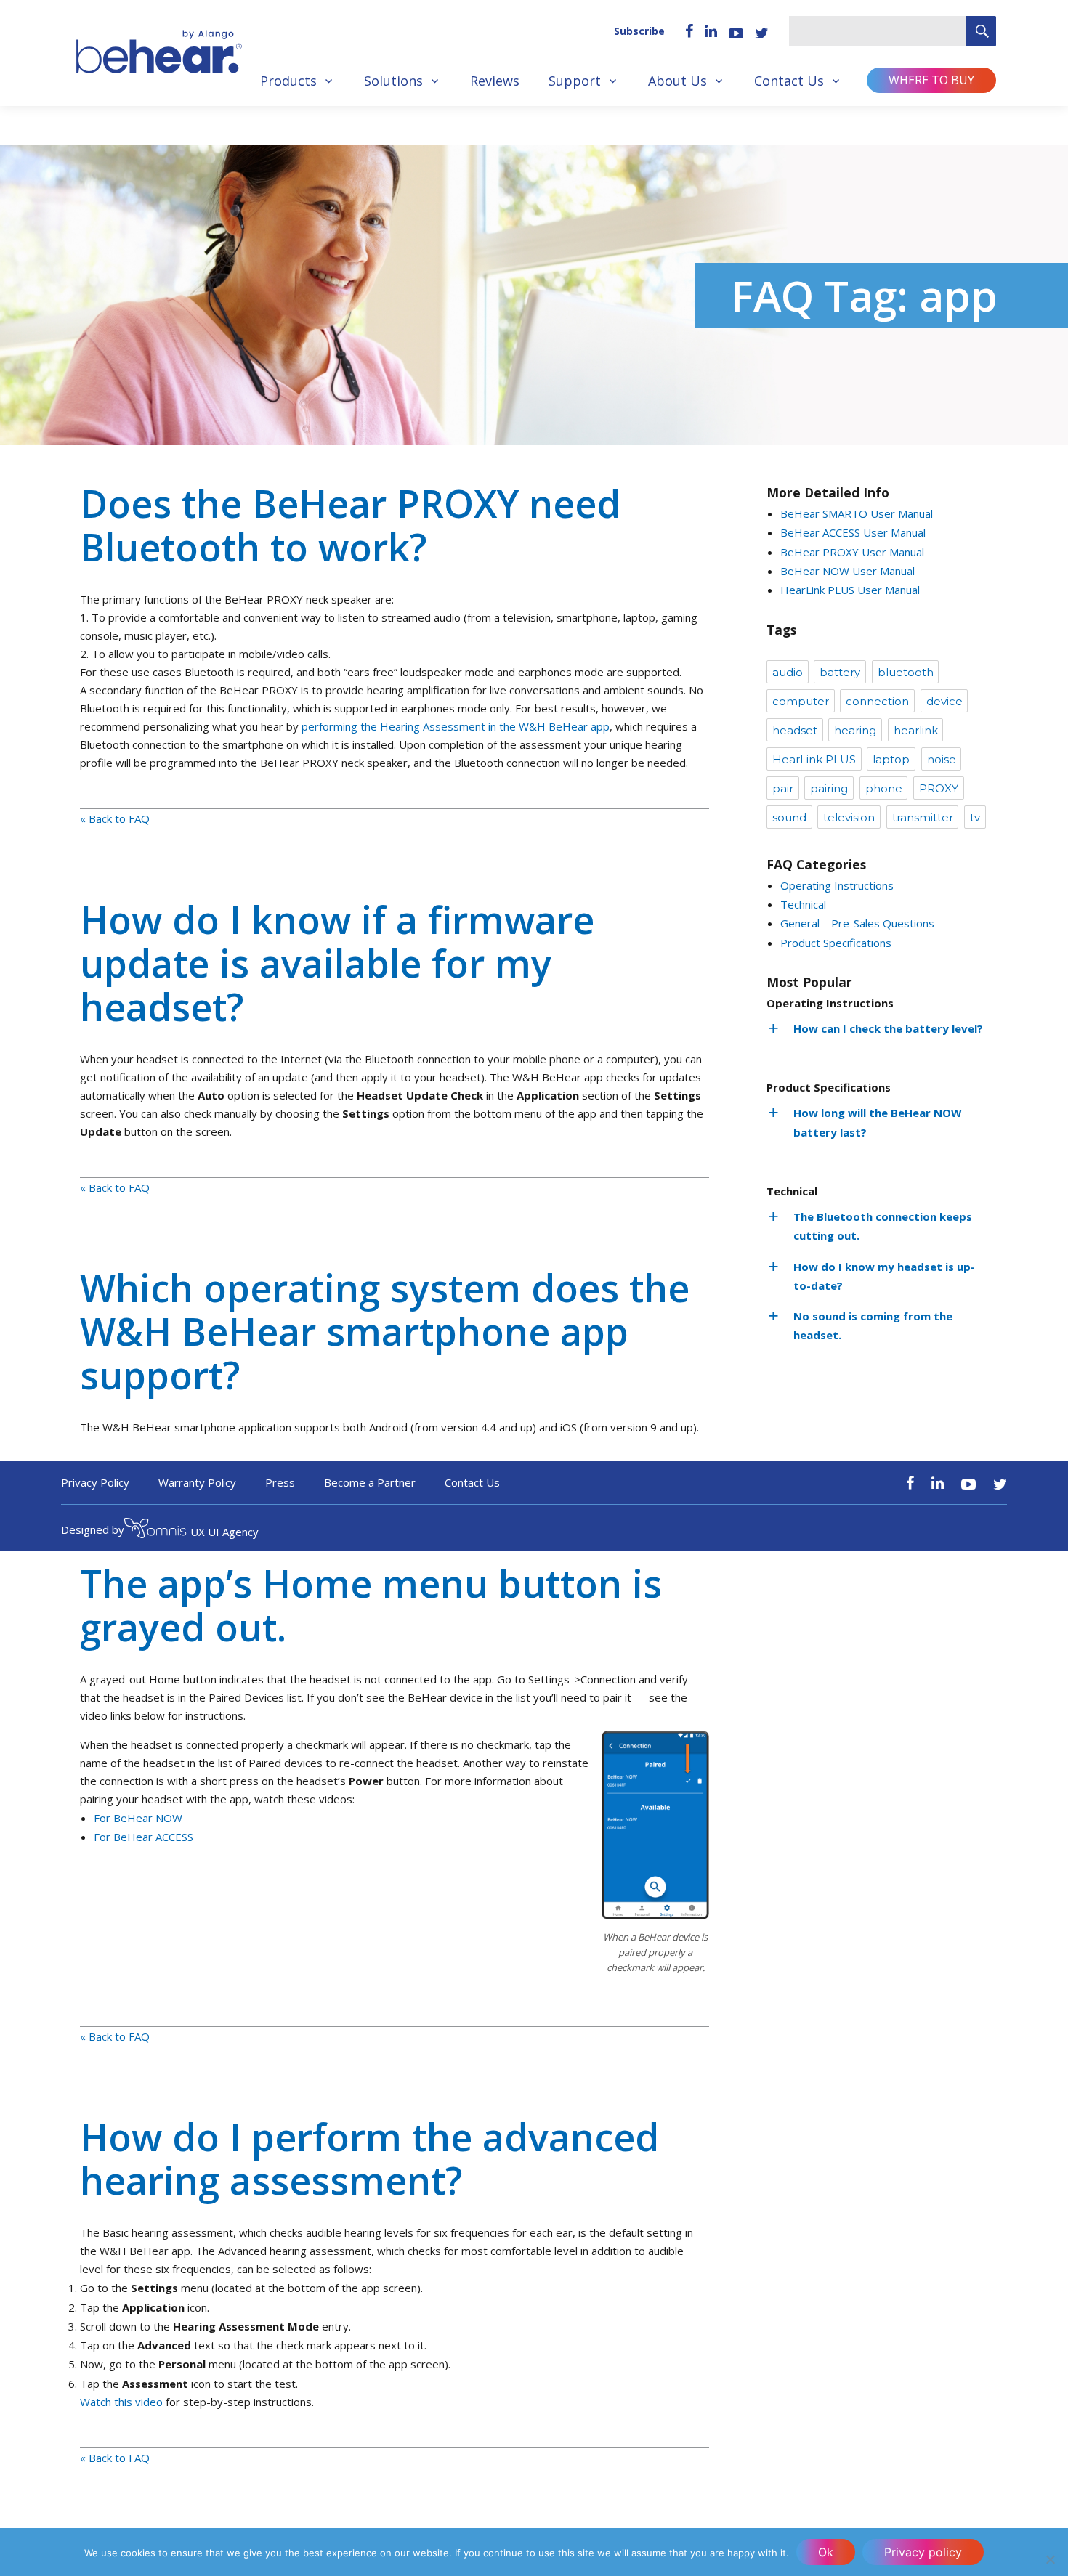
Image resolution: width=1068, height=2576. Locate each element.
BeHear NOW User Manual (847, 571)
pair (783, 788)
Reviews (495, 81)
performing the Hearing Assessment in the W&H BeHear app (456, 726)
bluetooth (906, 672)
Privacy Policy (95, 1482)
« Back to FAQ (115, 818)
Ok (826, 2552)
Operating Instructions (837, 885)
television (849, 817)
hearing (855, 730)
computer (801, 701)
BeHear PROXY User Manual (852, 552)
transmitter (923, 817)
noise (942, 759)
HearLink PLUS (814, 759)
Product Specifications (836, 943)
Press (280, 1482)
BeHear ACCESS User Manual (853, 532)
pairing (829, 788)
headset (795, 730)
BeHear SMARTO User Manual (857, 513)
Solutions (393, 81)
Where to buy (931, 80)
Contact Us (789, 81)
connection (877, 701)
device (944, 701)
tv (975, 817)
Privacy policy (923, 2552)
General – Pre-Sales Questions (857, 923)
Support (575, 81)
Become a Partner (370, 1482)
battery (840, 672)
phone (884, 788)
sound (789, 817)
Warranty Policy (198, 1482)
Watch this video (121, 2402)
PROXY (939, 788)
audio (788, 672)
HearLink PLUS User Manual (850, 590)
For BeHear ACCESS (143, 1837)
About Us (677, 81)
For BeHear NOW (138, 1818)
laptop (891, 759)
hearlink (916, 730)
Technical (803, 904)
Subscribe (639, 31)
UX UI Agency (224, 1532)
